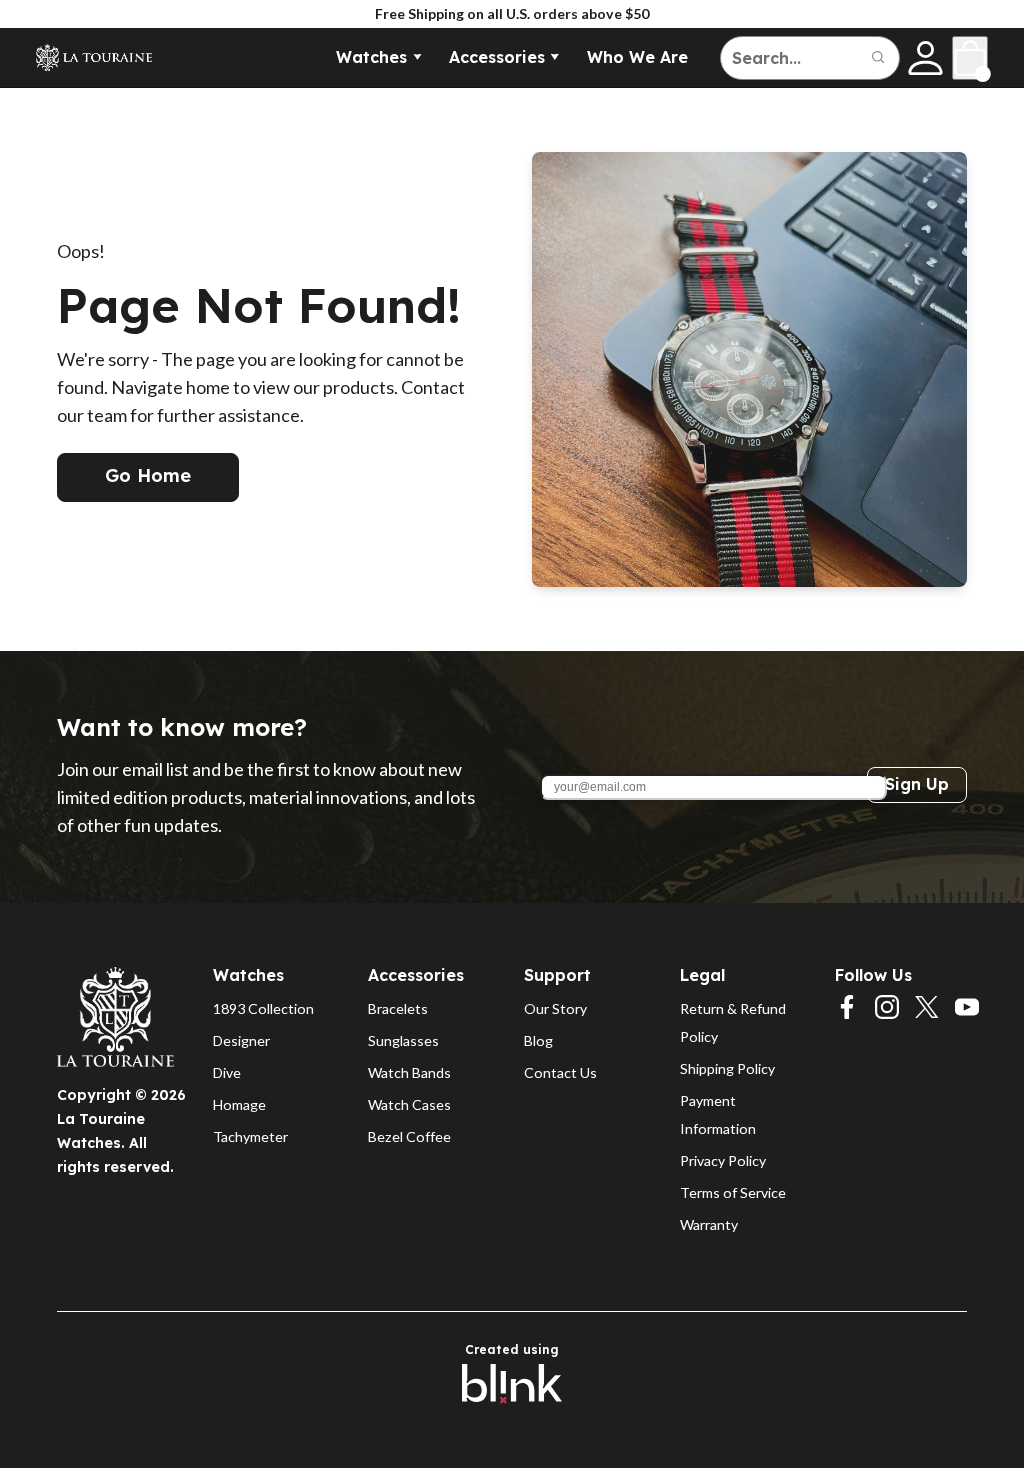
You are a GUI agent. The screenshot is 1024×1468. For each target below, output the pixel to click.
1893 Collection (263, 1008)
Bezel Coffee (409, 1136)
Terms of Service (733, 1192)
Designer (241, 1040)
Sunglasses (403, 1040)
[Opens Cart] (970, 58)
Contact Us (560, 1072)
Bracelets (398, 1008)
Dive (227, 1072)
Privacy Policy (723, 1160)
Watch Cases (409, 1104)
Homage (239, 1104)
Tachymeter (250, 1136)
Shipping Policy (727, 1068)
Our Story (555, 1008)
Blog (538, 1040)
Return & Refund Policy (734, 1022)
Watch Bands (409, 1072)
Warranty (709, 1224)
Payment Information (718, 1114)
